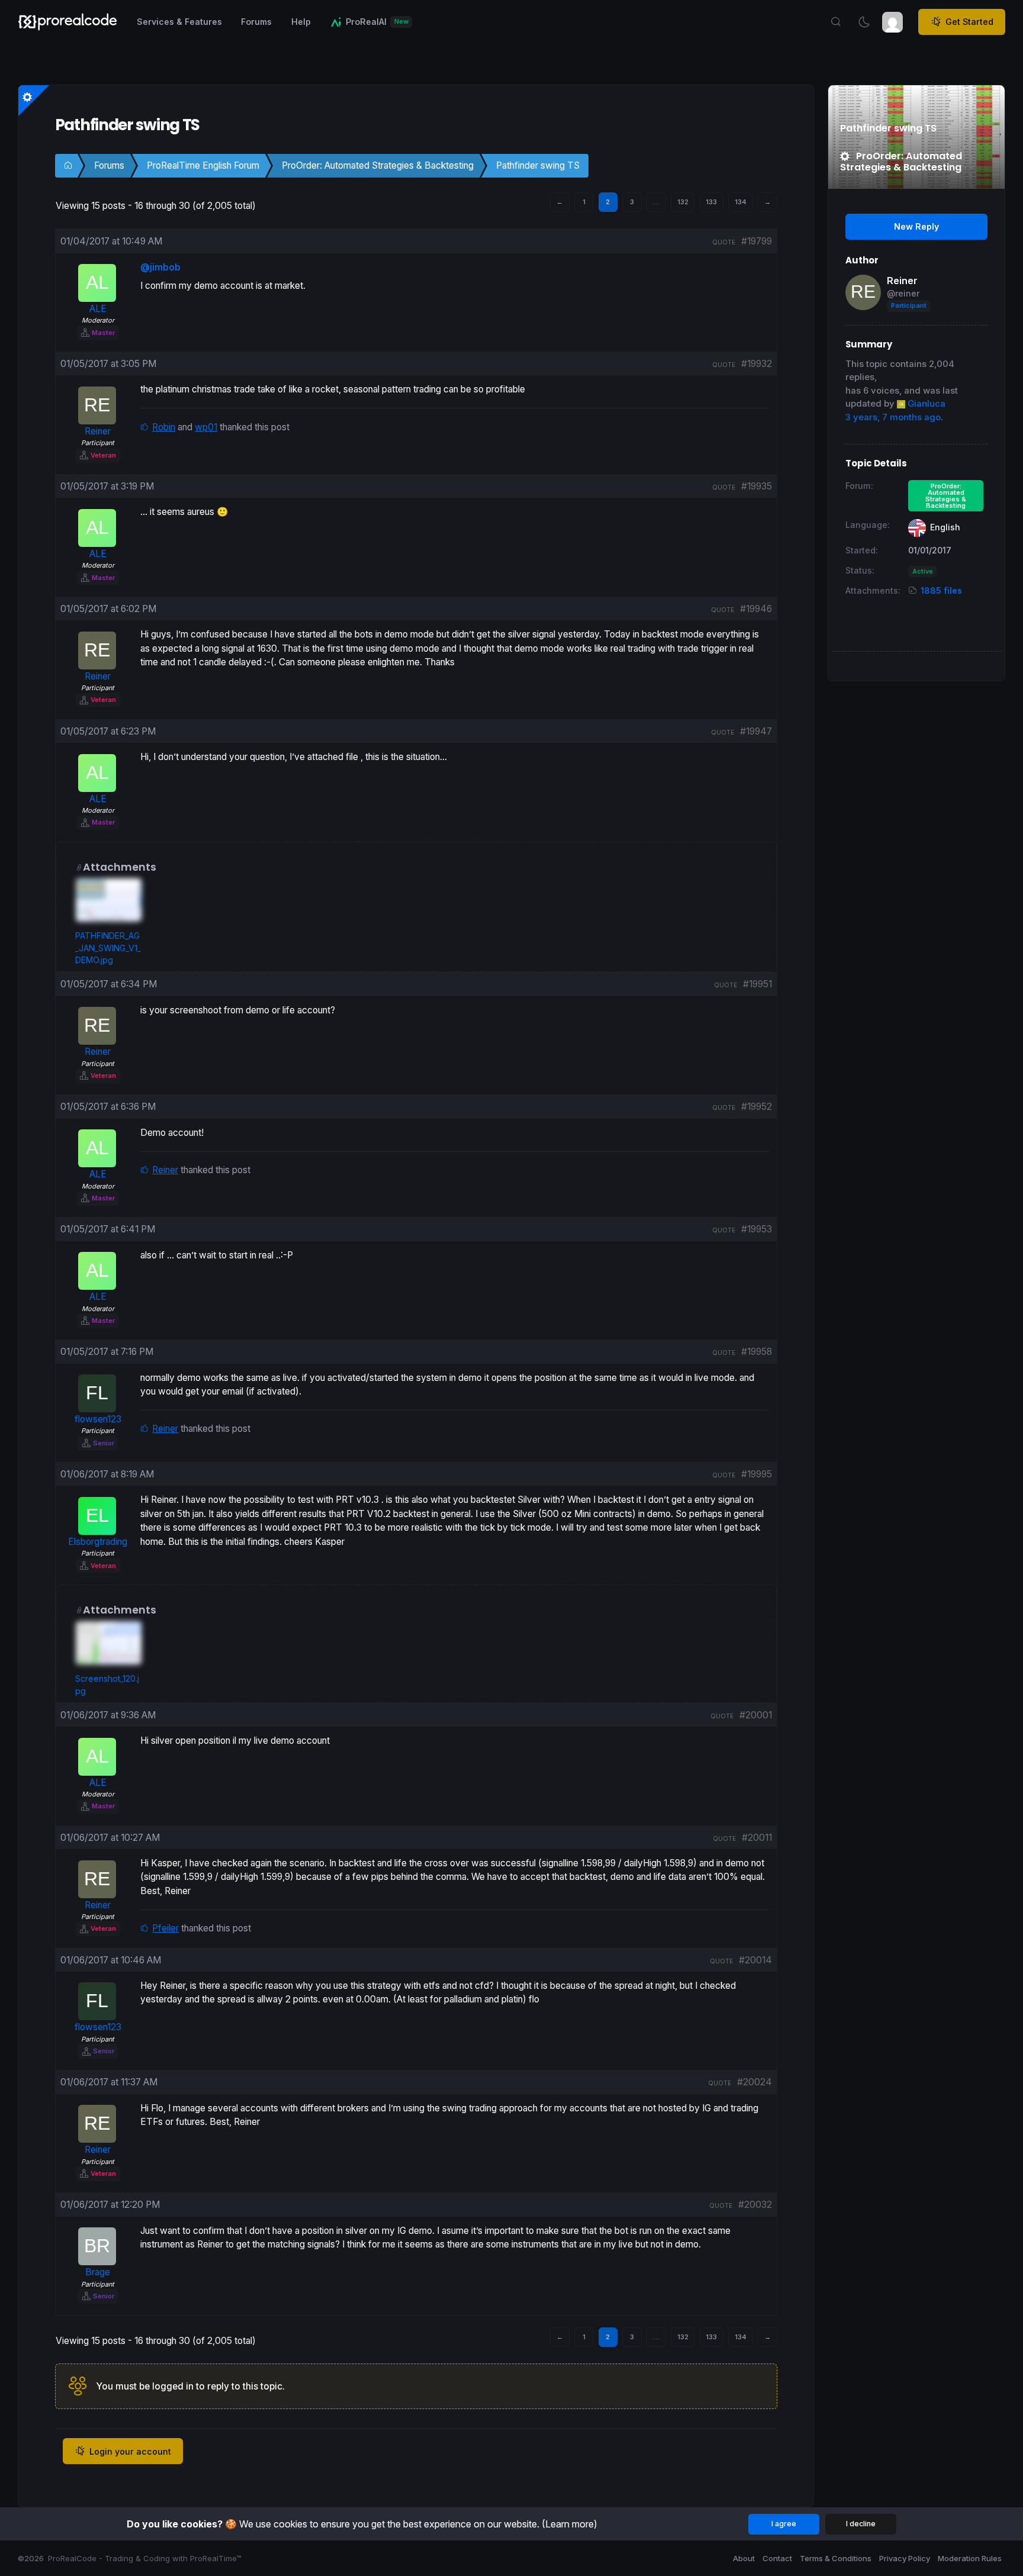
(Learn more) (570, 2524)
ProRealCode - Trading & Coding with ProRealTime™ (145, 2558)
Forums (109, 165)
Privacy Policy (905, 2558)
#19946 (756, 609)
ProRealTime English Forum (203, 165)
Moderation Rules (970, 2558)
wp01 (206, 427)
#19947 (756, 731)
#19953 (757, 1229)
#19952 (757, 1107)
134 (741, 202)
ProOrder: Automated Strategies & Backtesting (378, 165)
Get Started (969, 22)
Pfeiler (165, 1928)
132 (683, 202)
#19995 (757, 1474)
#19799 (757, 241)
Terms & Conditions (836, 2558)
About (744, 2558)
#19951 (757, 984)
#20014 (755, 1960)
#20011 (757, 1838)
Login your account (130, 2451)
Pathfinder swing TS (538, 165)
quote (724, 242)
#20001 (756, 1715)
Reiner (165, 1170)
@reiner (903, 293)
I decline (861, 2524)
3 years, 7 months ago (893, 417)
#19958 (757, 1352)
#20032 (755, 2205)
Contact (777, 2558)
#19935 (757, 486)
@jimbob (160, 267)
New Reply (916, 226)
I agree (784, 2524)
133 (711, 202)
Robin (164, 427)
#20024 (755, 2082)
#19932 (757, 364)
